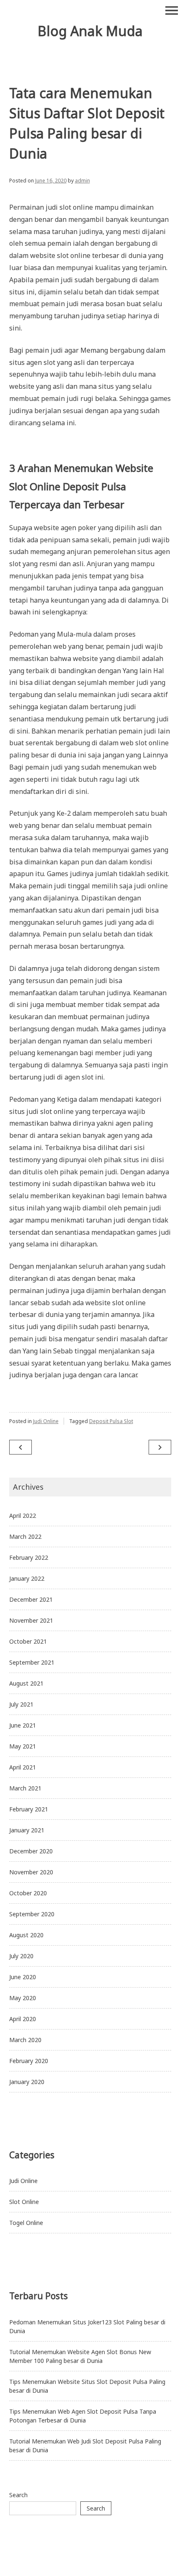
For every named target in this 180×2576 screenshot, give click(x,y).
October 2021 (28, 1641)
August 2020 (26, 1935)
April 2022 (23, 1516)
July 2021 (21, 1704)
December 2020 (31, 1851)
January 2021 (27, 1830)
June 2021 (23, 1725)
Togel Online (26, 2223)
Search (18, 2495)
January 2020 (27, 2082)
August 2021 (26, 1683)
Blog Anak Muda (90, 31)
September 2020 (32, 1914)
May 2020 (23, 1998)
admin (82, 181)
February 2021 (29, 1809)
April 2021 (23, 1767)
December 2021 (31, 1599)
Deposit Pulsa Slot (111, 1421)
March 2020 (25, 2040)
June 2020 (23, 1977)
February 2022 (29, 1557)
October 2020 (28, 1893)
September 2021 (32, 1662)
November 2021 (31, 1620)
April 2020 (23, 2019)
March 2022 (25, 1536)
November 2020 (31, 1872)
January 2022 (27, 1578)
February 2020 (29, 2061)
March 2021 (25, 1788)
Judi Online (46, 1421)
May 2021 (23, 1746)
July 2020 (21, 1956)
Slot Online (24, 2202)
